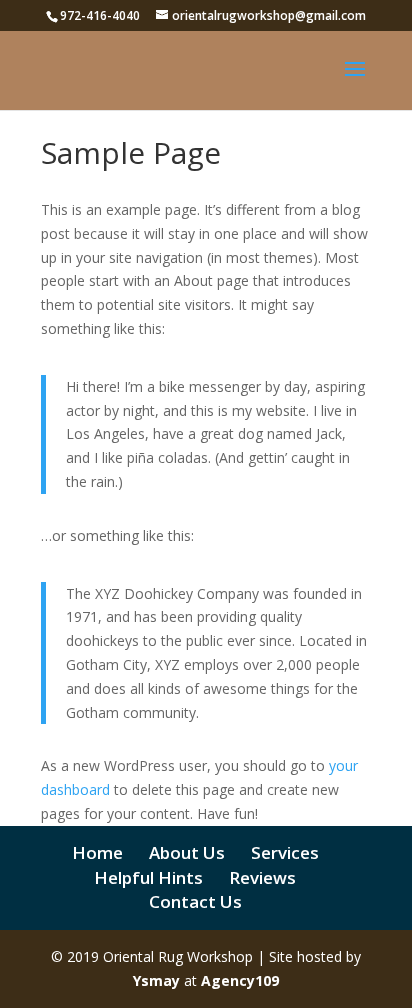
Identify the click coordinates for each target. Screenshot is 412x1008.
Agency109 (240, 980)
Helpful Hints (148, 877)
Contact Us (195, 901)
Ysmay (156, 980)
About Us (187, 852)
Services (285, 852)
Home (97, 852)
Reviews (262, 877)
